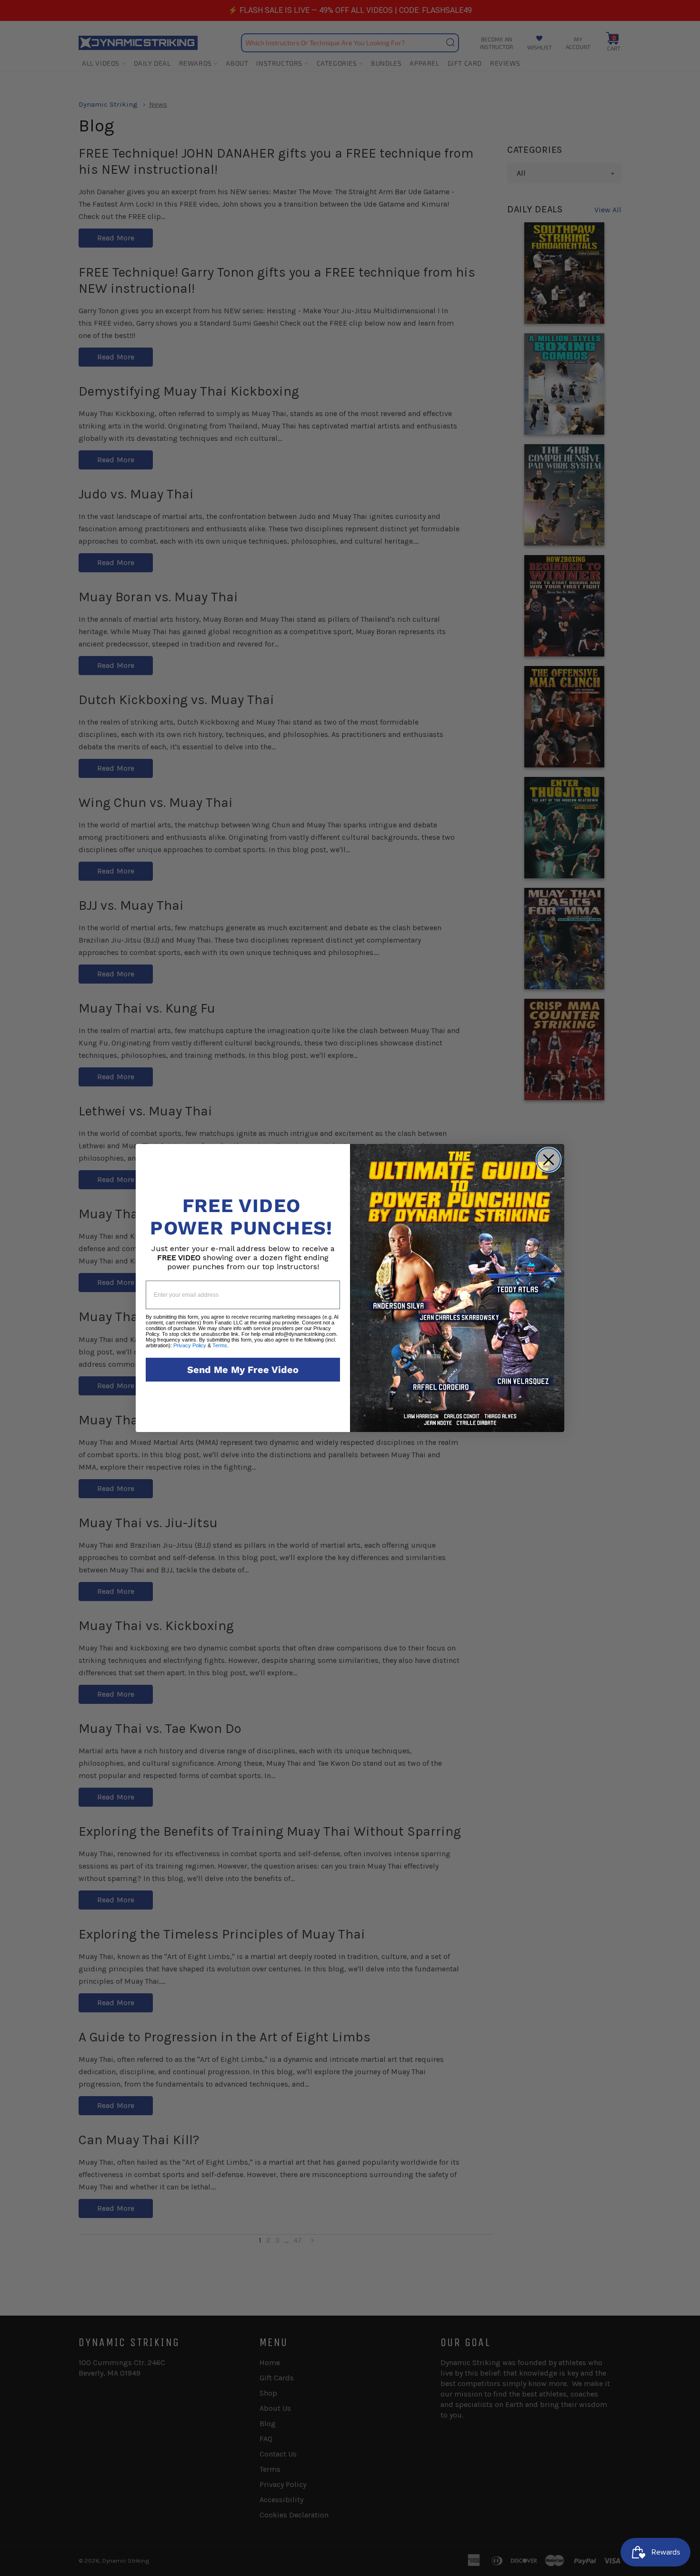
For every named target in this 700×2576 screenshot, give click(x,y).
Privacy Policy (190, 1345)
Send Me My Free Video (243, 1370)
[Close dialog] (549, 1160)
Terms (220, 1345)
